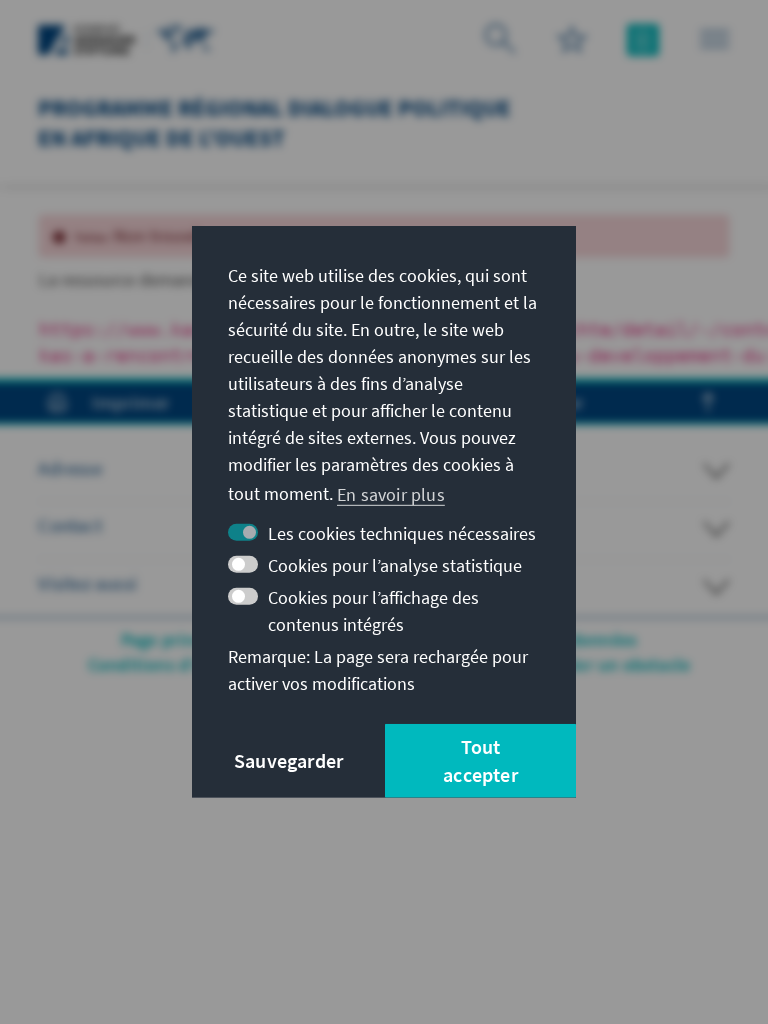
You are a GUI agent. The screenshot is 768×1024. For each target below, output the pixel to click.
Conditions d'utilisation (183, 664)
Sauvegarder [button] (288, 760)
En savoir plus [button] (391, 493)
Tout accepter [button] (480, 760)
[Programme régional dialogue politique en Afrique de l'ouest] (186, 37)
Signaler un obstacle (609, 664)
